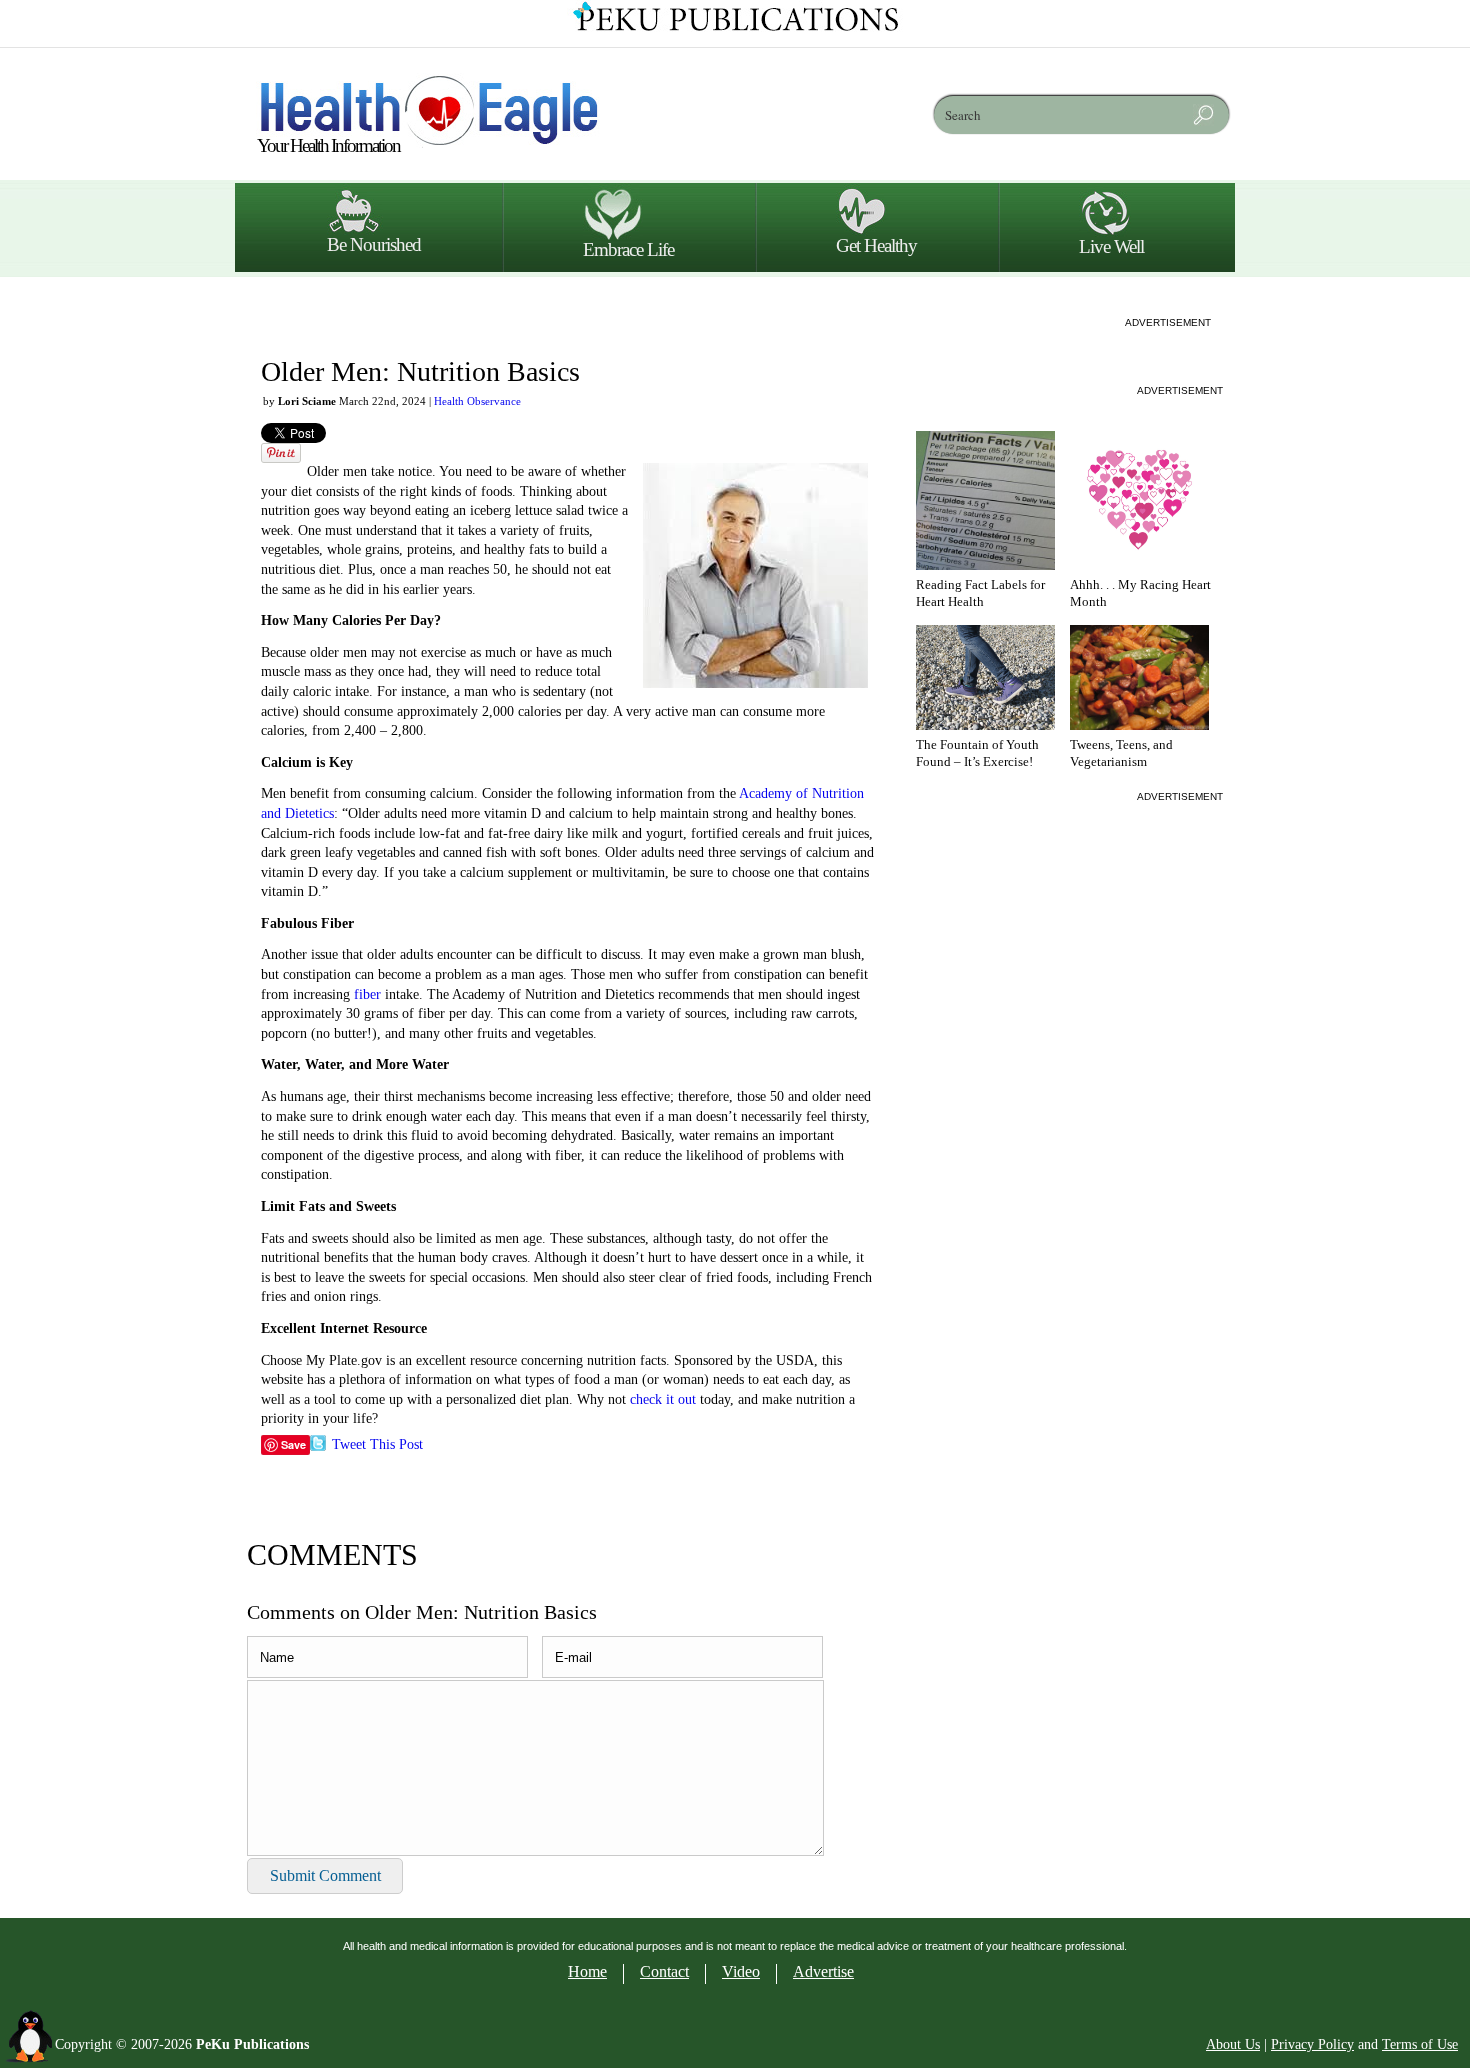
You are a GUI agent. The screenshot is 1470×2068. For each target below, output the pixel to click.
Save (293, 1444)
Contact (664, 1971)
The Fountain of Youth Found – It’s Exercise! (977, 753)
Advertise (823, 1971)
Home (587, 1971)
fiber (367, 994)
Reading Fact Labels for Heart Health (980, 593)
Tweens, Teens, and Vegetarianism (1121, 753)
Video (741, 1971)
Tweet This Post (377, 1444)
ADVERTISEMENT (1168, 322)
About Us (1233, 2044)
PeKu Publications (252, 2044)
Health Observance (477, 401)
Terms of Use (1420, 2044)
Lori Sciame (307, 401)
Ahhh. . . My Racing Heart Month (1140, 593)
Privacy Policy (1312, 2044)
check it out (661, 1399)
